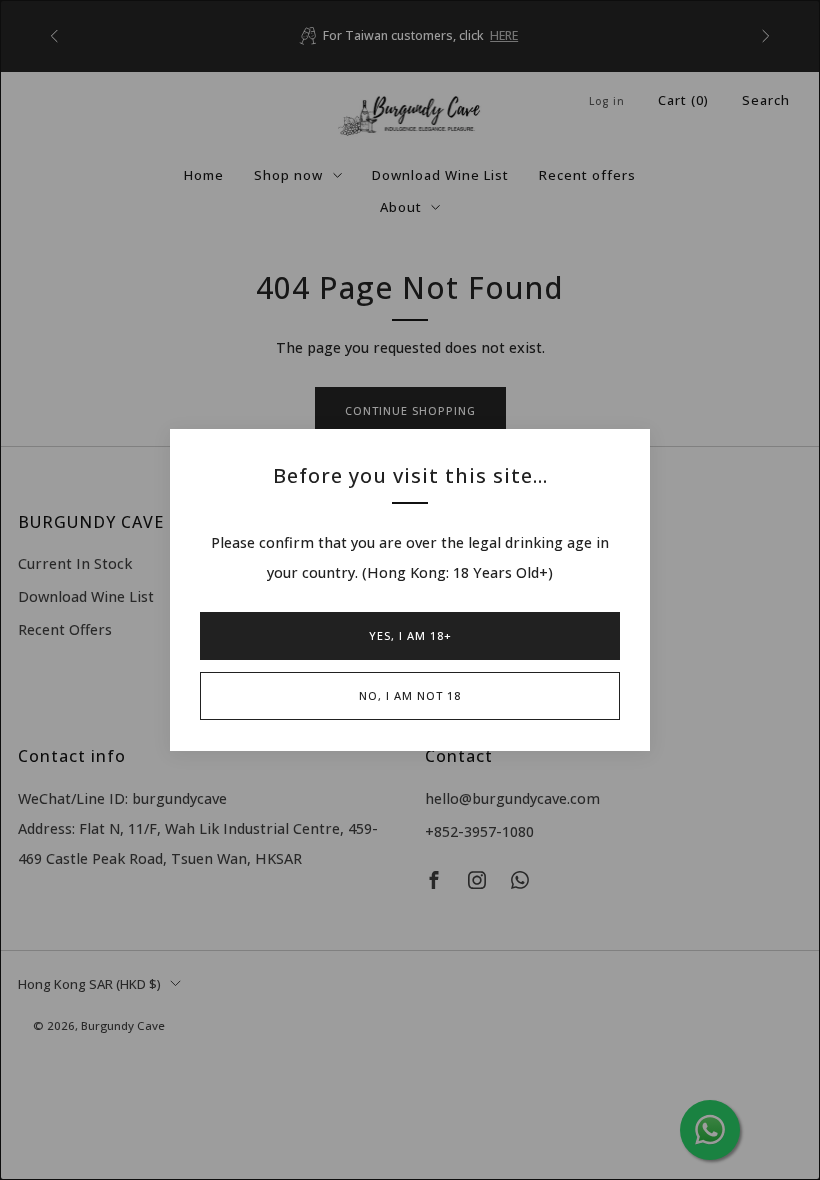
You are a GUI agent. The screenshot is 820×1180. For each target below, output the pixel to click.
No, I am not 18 (410, 695)
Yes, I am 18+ (410, 635)
